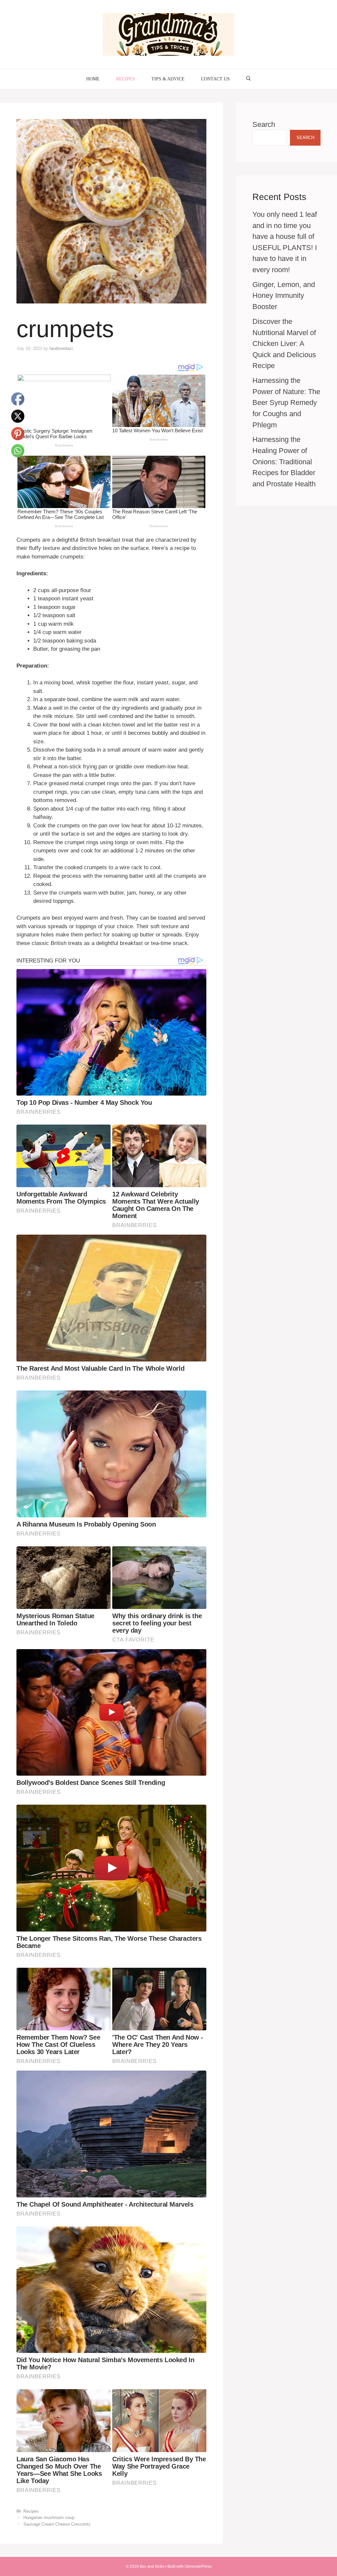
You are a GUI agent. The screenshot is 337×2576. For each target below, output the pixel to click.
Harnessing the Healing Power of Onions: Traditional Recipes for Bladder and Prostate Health (284, 461)
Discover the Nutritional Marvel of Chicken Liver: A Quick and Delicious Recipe (284, 343)
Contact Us (215, 79)
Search (264, 124)
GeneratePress (198, 2566)
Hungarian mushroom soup (49, 2518)
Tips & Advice (168, 79)
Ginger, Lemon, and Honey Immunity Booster (284, 296)
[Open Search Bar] (248, 79)
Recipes (126, 79)
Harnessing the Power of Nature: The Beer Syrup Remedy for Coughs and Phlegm (286, 402)
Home (93, 79)
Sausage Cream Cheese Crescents (57, 2524)
